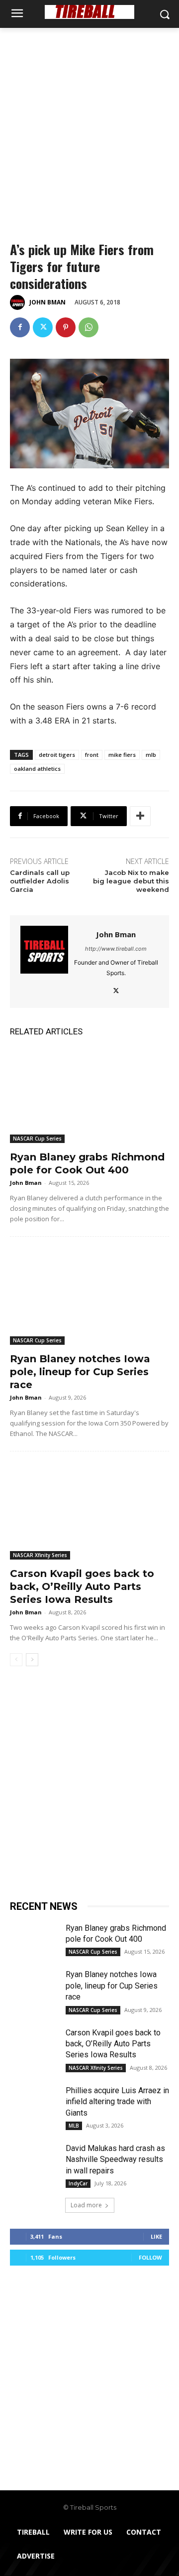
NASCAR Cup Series (37, 1139)
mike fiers (122, 755)
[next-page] (32, 1660)
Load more (86, 2205)
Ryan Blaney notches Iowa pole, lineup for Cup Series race (80, 1372)
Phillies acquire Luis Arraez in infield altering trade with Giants (117, 2102)
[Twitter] (43, 327)
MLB (74, 2126)
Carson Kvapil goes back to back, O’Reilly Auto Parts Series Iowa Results (82, 1586)
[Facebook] (20, 327)
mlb (151, 755)
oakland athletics (37, 769)
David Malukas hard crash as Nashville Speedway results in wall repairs (115, 2159)
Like (156, 2236)
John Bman (47, 302)
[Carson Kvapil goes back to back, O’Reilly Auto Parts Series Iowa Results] (89, 1512)
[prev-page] (16, 1660)
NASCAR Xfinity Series (40, 1555)
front (92, 755)
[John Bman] (19, 302)
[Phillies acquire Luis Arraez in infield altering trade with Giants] (34, 2102)
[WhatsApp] (89, 327)
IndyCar (78, 2183)
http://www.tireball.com (116, 949)
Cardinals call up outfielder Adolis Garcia (40, 881)
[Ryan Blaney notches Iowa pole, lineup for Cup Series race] (89, 1297)
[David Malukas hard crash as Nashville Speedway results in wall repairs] (34, 2160)
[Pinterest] (66, 327)
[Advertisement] (89, 123)
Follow (150, 2257)
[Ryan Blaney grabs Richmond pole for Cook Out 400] (89, 1095)
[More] (140, 816)
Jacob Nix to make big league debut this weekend (131, 881)
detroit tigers (57, 755)
